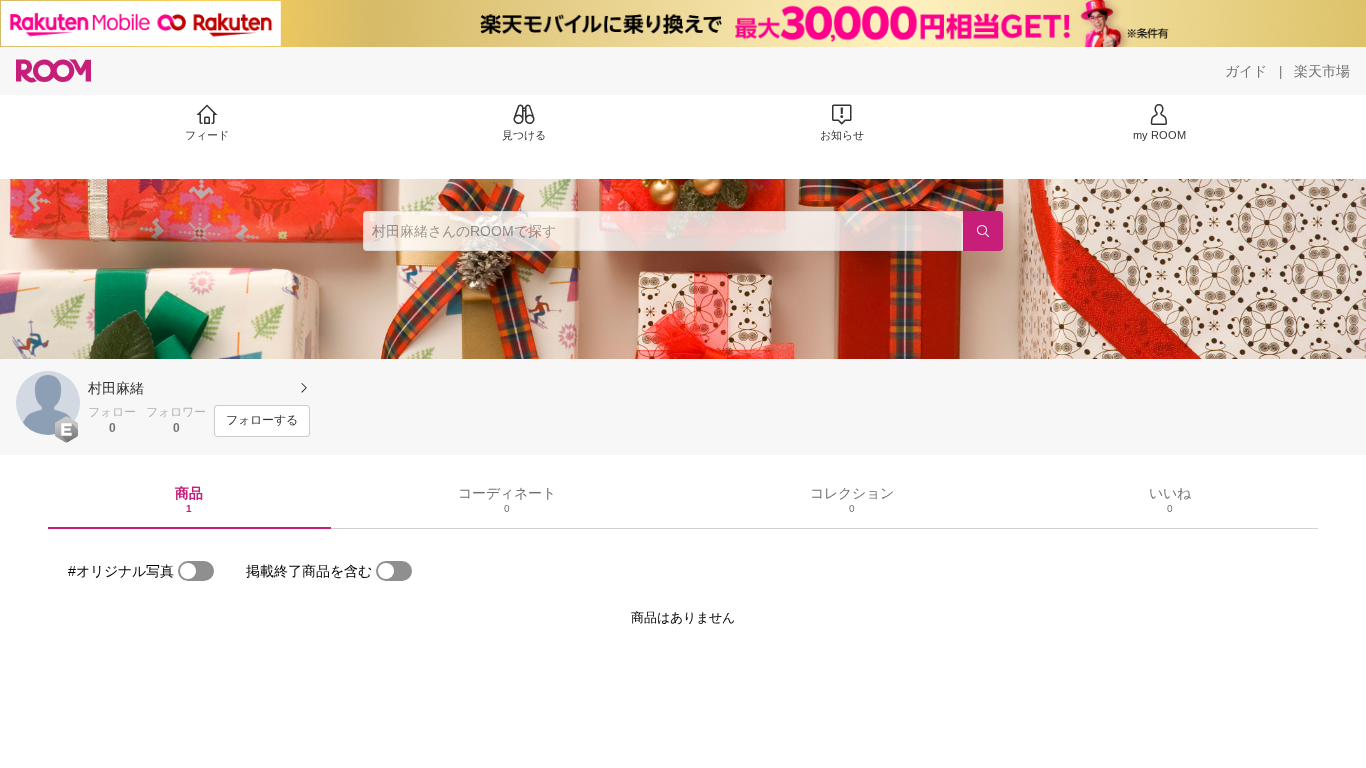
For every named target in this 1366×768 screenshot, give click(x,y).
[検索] (983, 231)
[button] (48, 403)
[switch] (196, 571)
